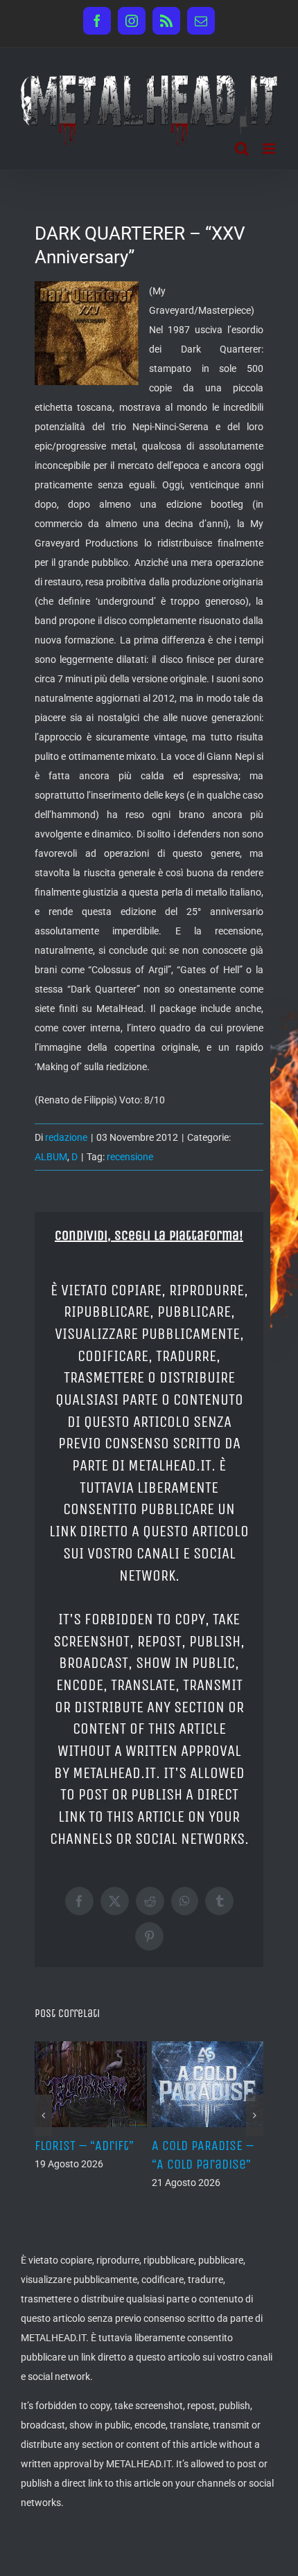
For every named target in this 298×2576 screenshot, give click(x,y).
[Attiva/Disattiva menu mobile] (270, 149)
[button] (43, 2115)
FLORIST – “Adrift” (84, 2146)
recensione (130, 1157)
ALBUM (51, 1157)
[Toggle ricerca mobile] (242, 149)
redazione (66, 1137)
